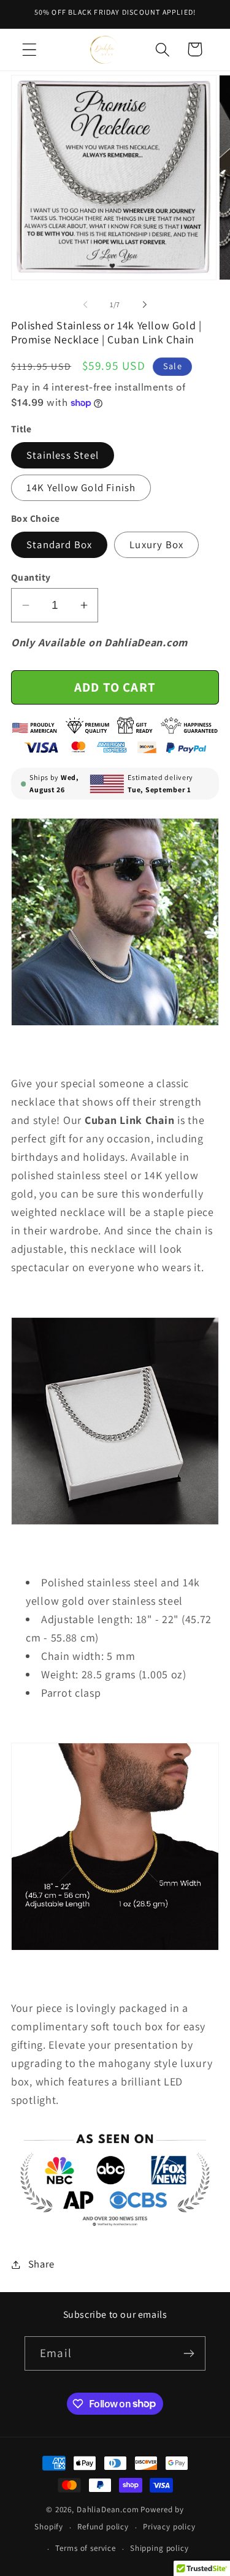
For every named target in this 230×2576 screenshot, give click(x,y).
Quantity (31, 577)
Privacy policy (169, 2527)
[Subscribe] (189, 2353)
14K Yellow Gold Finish (81, 487)
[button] (30, 49)
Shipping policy (159, 2548)
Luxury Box (156, 545)
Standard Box (59, 545)
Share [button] (41, 2264)
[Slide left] (85, 305)
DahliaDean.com (108, 2509)
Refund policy (103, 2527)
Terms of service (85, 2548)
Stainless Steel (63, 455)
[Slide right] (145, 305)
